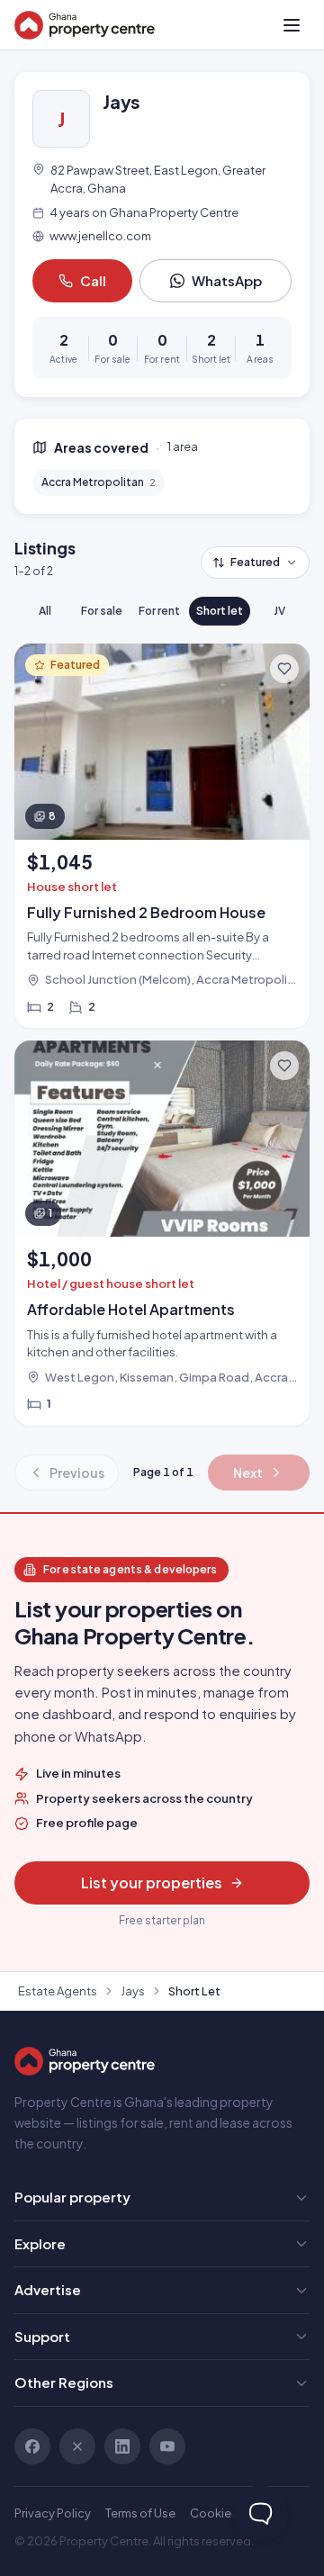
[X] (77, 2446)
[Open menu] (292, 25)
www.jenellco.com (100, 236)
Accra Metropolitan (99, 482)
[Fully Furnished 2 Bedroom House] (162, 836)
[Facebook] (32, 2446)
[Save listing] (284, 669)
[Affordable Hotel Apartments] (162, 1233)
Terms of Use (140, 2513)
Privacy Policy (53, 2513)
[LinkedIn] (122, 2446)
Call (93, 280)
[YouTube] (167, 2446)
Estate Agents (58, 1991)
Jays (133, 1991)
